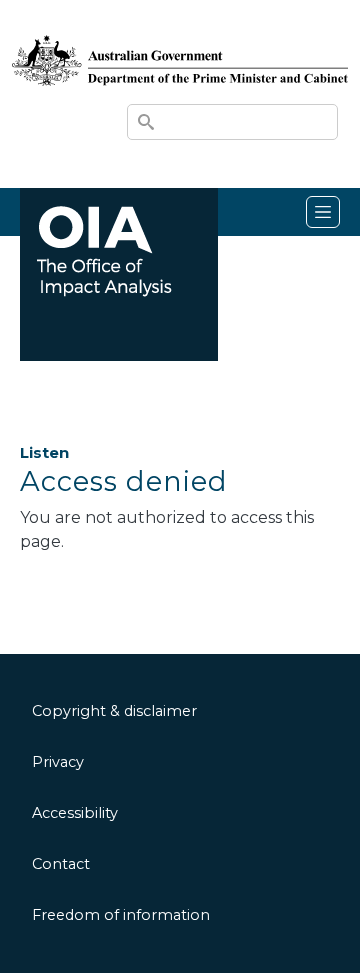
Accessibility (75, 813)
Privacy (58, 762)
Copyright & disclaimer (114, 711)
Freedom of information (121, 915)
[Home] (180, 41)
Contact (61, 864)
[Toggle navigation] (323, 212)
